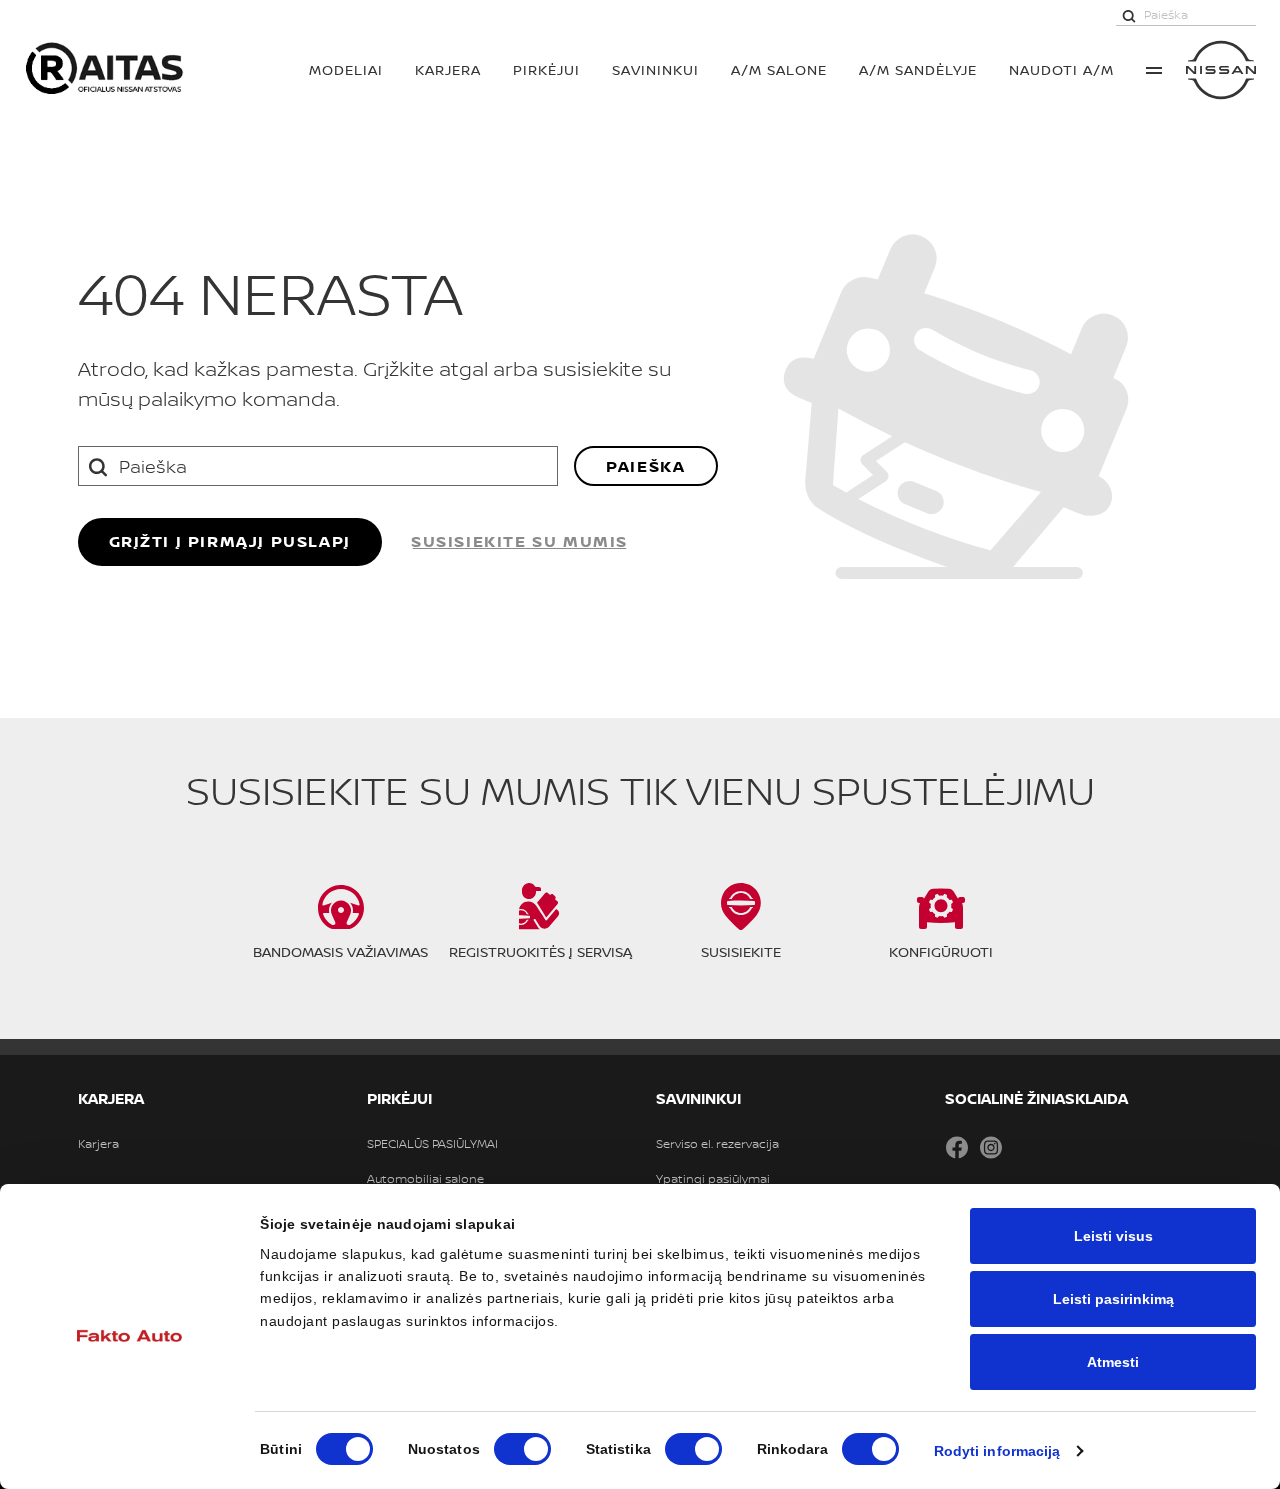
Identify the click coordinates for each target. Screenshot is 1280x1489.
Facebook (957, 1147)
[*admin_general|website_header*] (1221, 70)
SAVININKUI (655, 69)
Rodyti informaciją (997, 1451)
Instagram (991, 1147)
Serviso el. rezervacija (717, 1144)
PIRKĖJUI (546, 69)
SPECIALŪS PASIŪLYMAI (432, 1144)
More (1154, 70)
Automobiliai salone (425, 1179)
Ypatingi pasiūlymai (713, 1179)
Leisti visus (1113, 1236)
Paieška (645, 466)
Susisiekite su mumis (519, 541)
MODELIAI (346, 69)
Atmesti (1113, 1362)
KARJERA (448, 69)
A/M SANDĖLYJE (918, 69)
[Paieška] (1129, 15)
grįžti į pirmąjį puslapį (230, 541)
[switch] (522, 1449)
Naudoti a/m (1061, 69)
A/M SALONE (779, 69)
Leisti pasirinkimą (1113, 1299)
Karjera (98, 1144)
